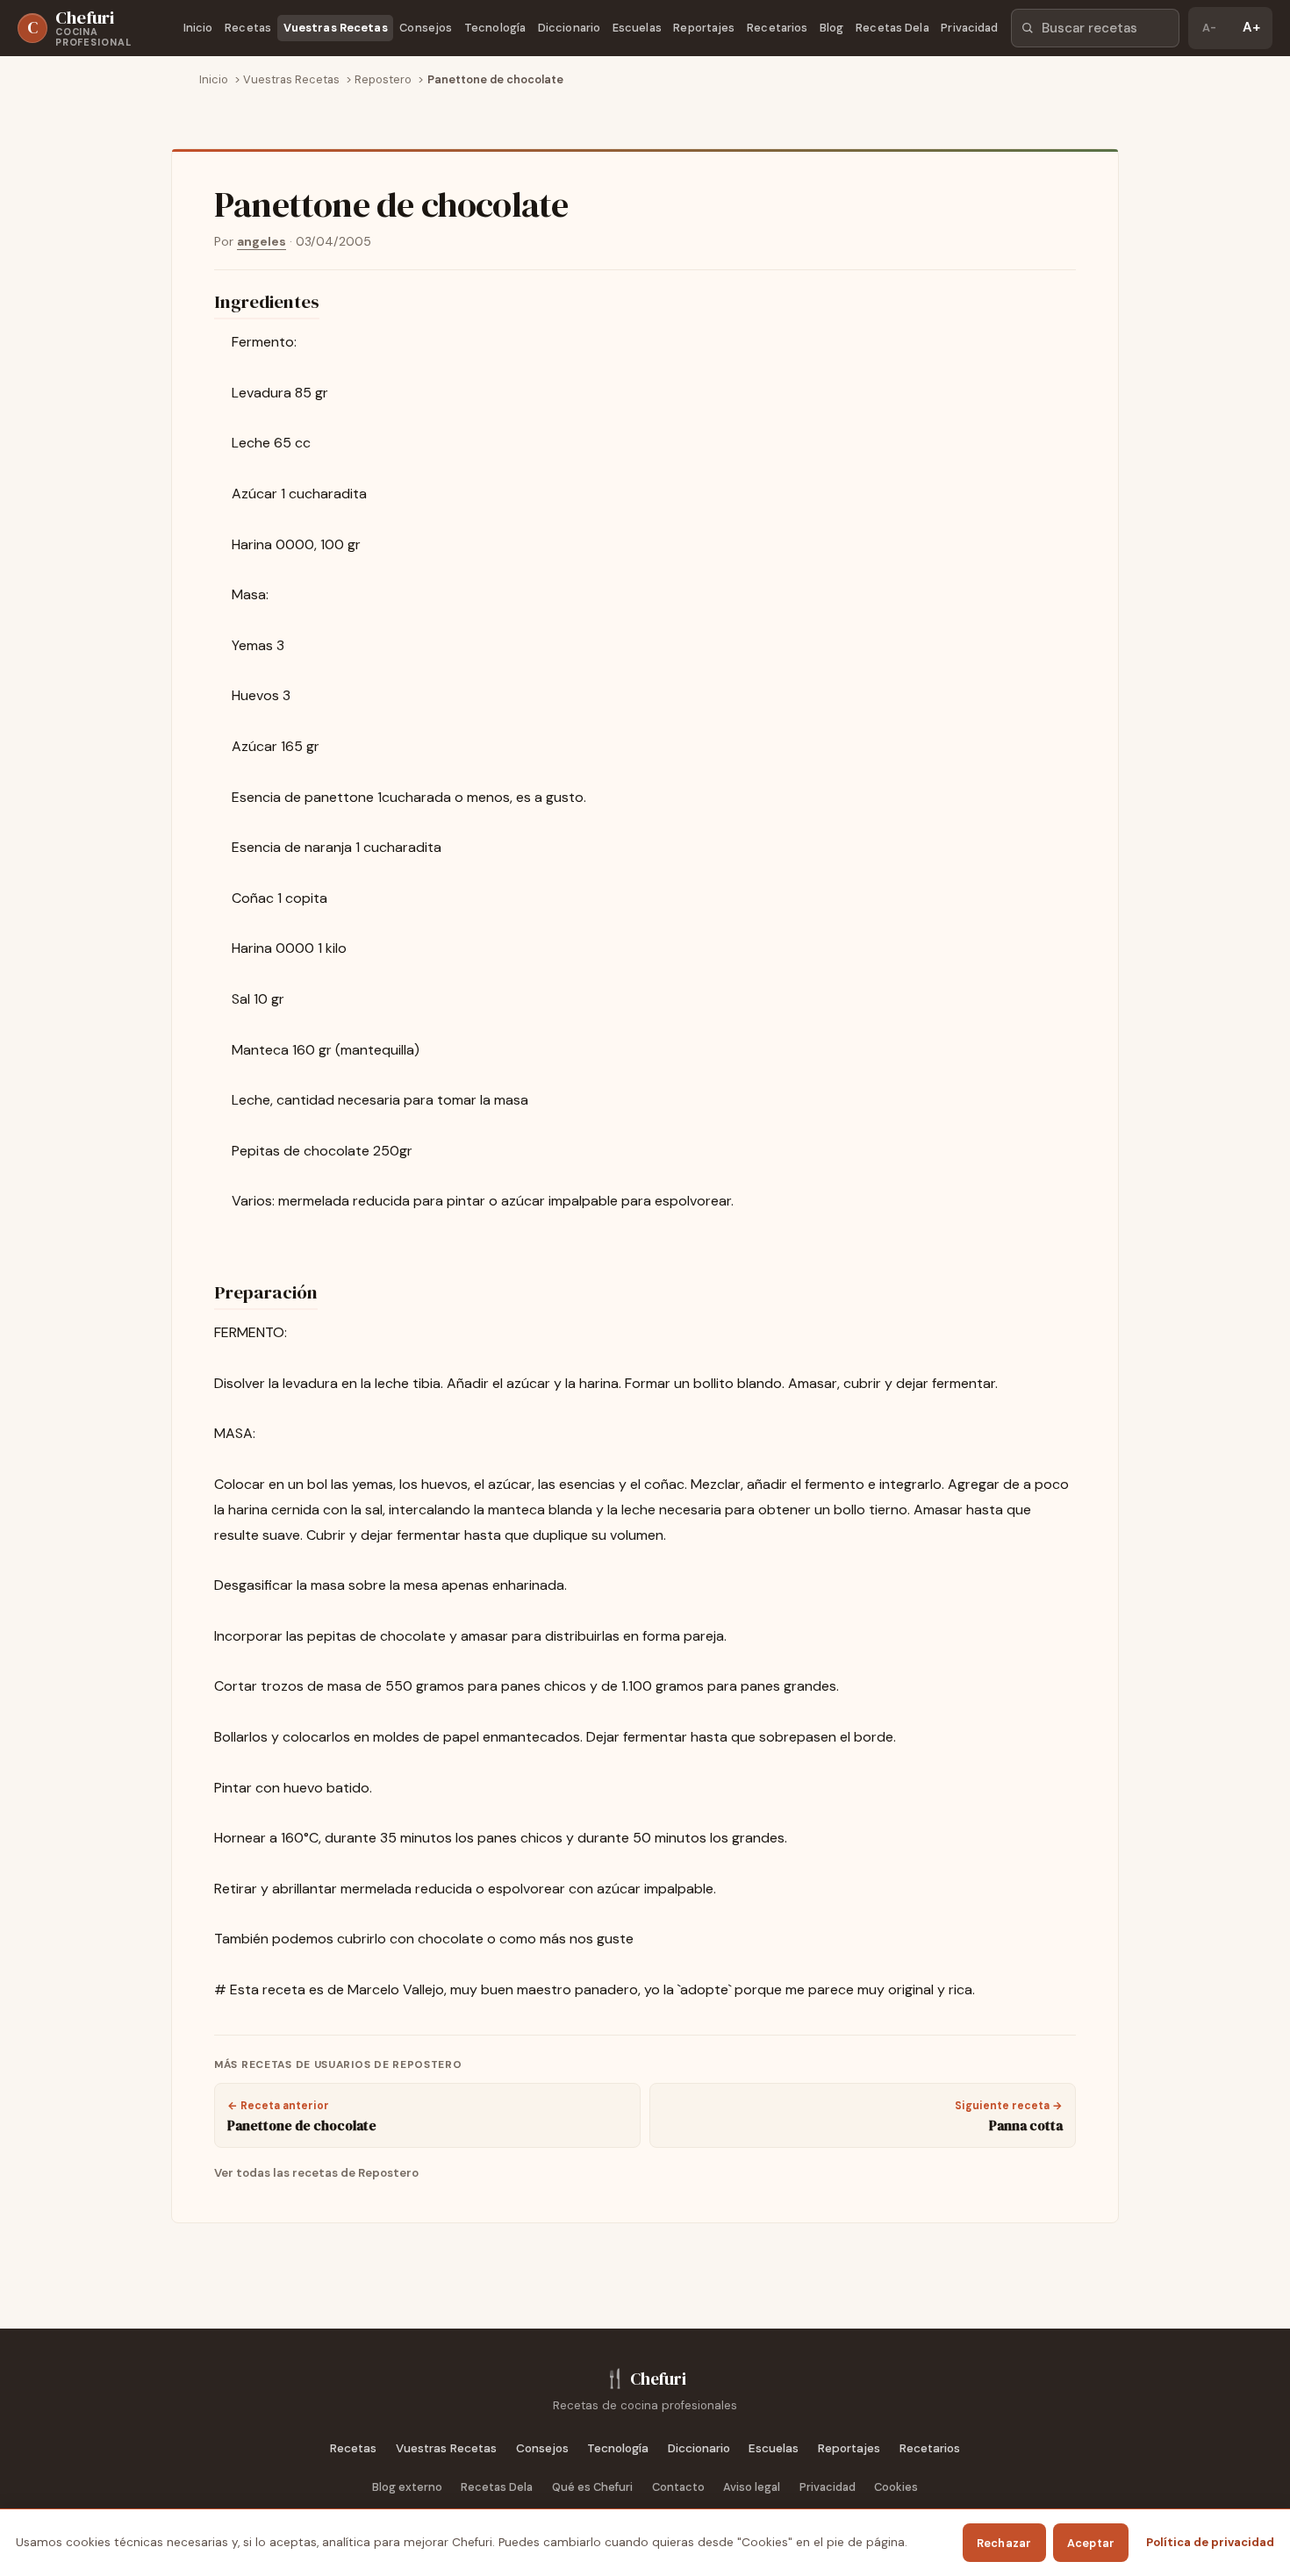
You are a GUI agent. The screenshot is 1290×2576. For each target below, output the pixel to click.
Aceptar (1091, 2543)
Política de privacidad (1210, 2542)
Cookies (896, 2487)
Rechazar (1004, 2543)
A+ (1251, 27)
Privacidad (969, 28)
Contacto (678, 2487)
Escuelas (637, 28)
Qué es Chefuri (592, 2487)
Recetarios (777, 28)
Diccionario (569, 28)
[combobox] (1095, 28)
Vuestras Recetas (336, 28)
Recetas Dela (892, 28)
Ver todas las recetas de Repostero (316, 2173)
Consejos (426, 28)
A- (1209, 28)
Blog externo (407, 2487)
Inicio (198, 28)
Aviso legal (752, 2487)
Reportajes (704, 28)
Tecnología (495, 28)
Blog (832, 28)
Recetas (248, 28)
